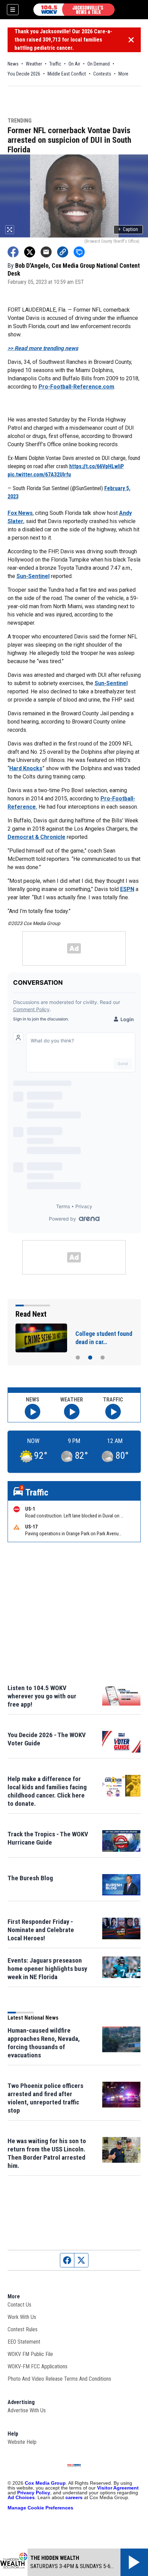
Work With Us (22, 2317)
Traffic (55, 64)
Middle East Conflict (67, 74)
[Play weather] (72, 1412)
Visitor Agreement (118, 2488)
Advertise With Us (27, 2410)
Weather (34, 64)
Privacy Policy (34, 2493)
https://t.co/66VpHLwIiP (97, 466)
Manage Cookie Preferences (40, 2508)
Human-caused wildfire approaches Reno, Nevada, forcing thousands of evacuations (44, 2043)
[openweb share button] (79, 252)
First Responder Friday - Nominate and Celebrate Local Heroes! (41, 1930)
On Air (74, 64)
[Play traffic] (113, 1412)
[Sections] (13, 10)
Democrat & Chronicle (36, 837)
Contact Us (19, 2305)
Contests (102, 74)
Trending (20, 121)
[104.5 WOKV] (74, 10)
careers (74, 2497)
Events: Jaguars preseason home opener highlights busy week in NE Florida (47, 1969)
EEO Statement (24, 2342)
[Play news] (33, 1412)
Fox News (20, 513)
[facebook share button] (13, 252)
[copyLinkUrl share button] (63, 252)
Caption (128, 229)
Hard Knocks (26, 768)
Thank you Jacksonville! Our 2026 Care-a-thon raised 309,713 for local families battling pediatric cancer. (63, 40)
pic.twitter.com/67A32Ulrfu (39, 475)
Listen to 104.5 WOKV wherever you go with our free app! (42, 1696)
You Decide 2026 (24, 74)
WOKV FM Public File (30, 2354)
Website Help (22, 2442)
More (123, 74)
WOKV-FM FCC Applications (38, 2366)
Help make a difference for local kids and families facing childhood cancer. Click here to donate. (47, 1791)
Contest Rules (23, 2329)
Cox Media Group (45, 2483)
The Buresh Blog (30, 1878)
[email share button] (46, 252)
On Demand (99, 64)
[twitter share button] (30, 252)
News (13, 64)
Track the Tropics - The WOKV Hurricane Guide (48, 1838)
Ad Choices (21, 2497)
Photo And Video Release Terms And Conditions (59, 2379)
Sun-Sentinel (33, 576)
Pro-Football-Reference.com (76, 387)
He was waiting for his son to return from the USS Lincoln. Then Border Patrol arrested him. (47, 2153)
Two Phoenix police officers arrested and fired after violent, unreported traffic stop (45, 2098)
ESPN (127, 889)
